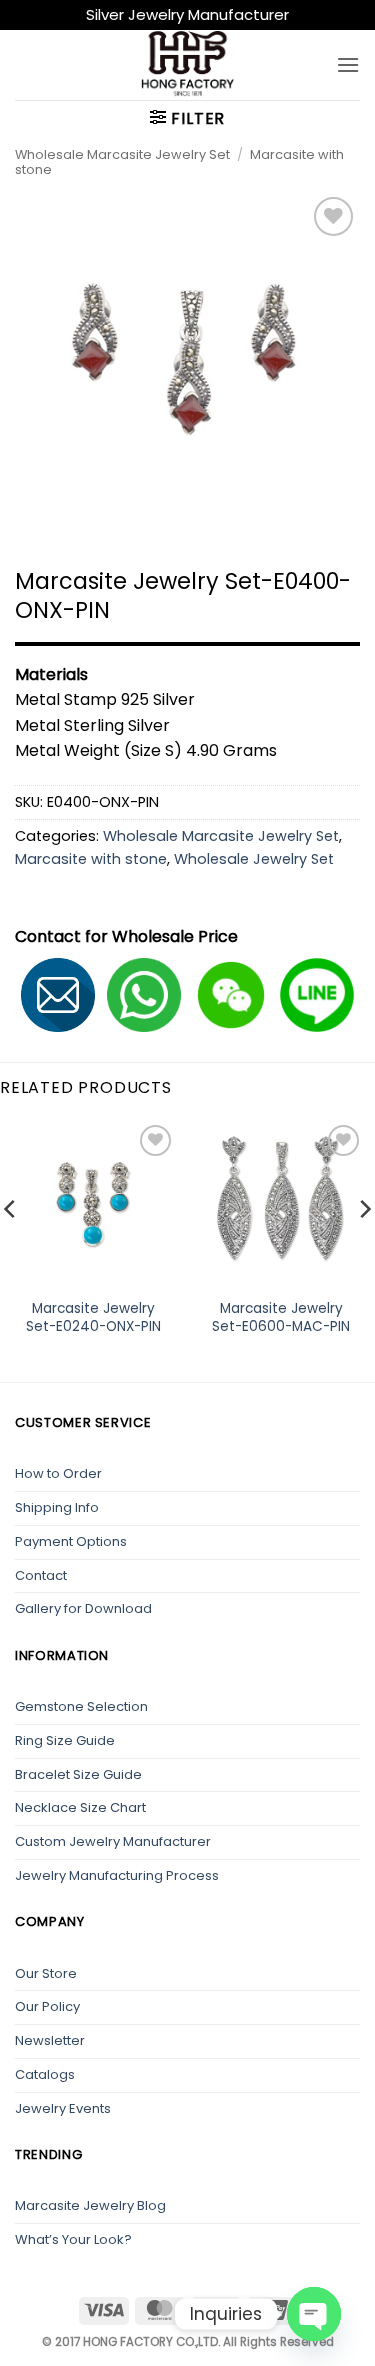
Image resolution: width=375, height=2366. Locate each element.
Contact (41, 1575)
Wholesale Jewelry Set (254, 859)
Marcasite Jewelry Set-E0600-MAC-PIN (281, 1317)
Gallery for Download (83, 1608)
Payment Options (71, 1541)
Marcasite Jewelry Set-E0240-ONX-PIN (93, 1317)
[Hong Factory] (188, 65)
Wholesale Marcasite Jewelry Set (122, 154)
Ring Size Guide (65, 1740)
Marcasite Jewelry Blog (90, 2205)
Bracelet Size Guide (78, 1774)
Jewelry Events (63, 2108)
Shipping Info (57, 1507)
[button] (348, 64)
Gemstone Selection (81, 1706)
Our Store (46, 1973)
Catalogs (45, 2074)
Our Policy (47, 2006)
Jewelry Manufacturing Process (117, 1875)
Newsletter (50, 2040)
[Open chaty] (314, 2314)
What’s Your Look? (73, 2239)
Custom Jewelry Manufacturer (113, 1841)
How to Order (58, 1473)
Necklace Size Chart (80, 1807)
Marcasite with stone (91, 859)
